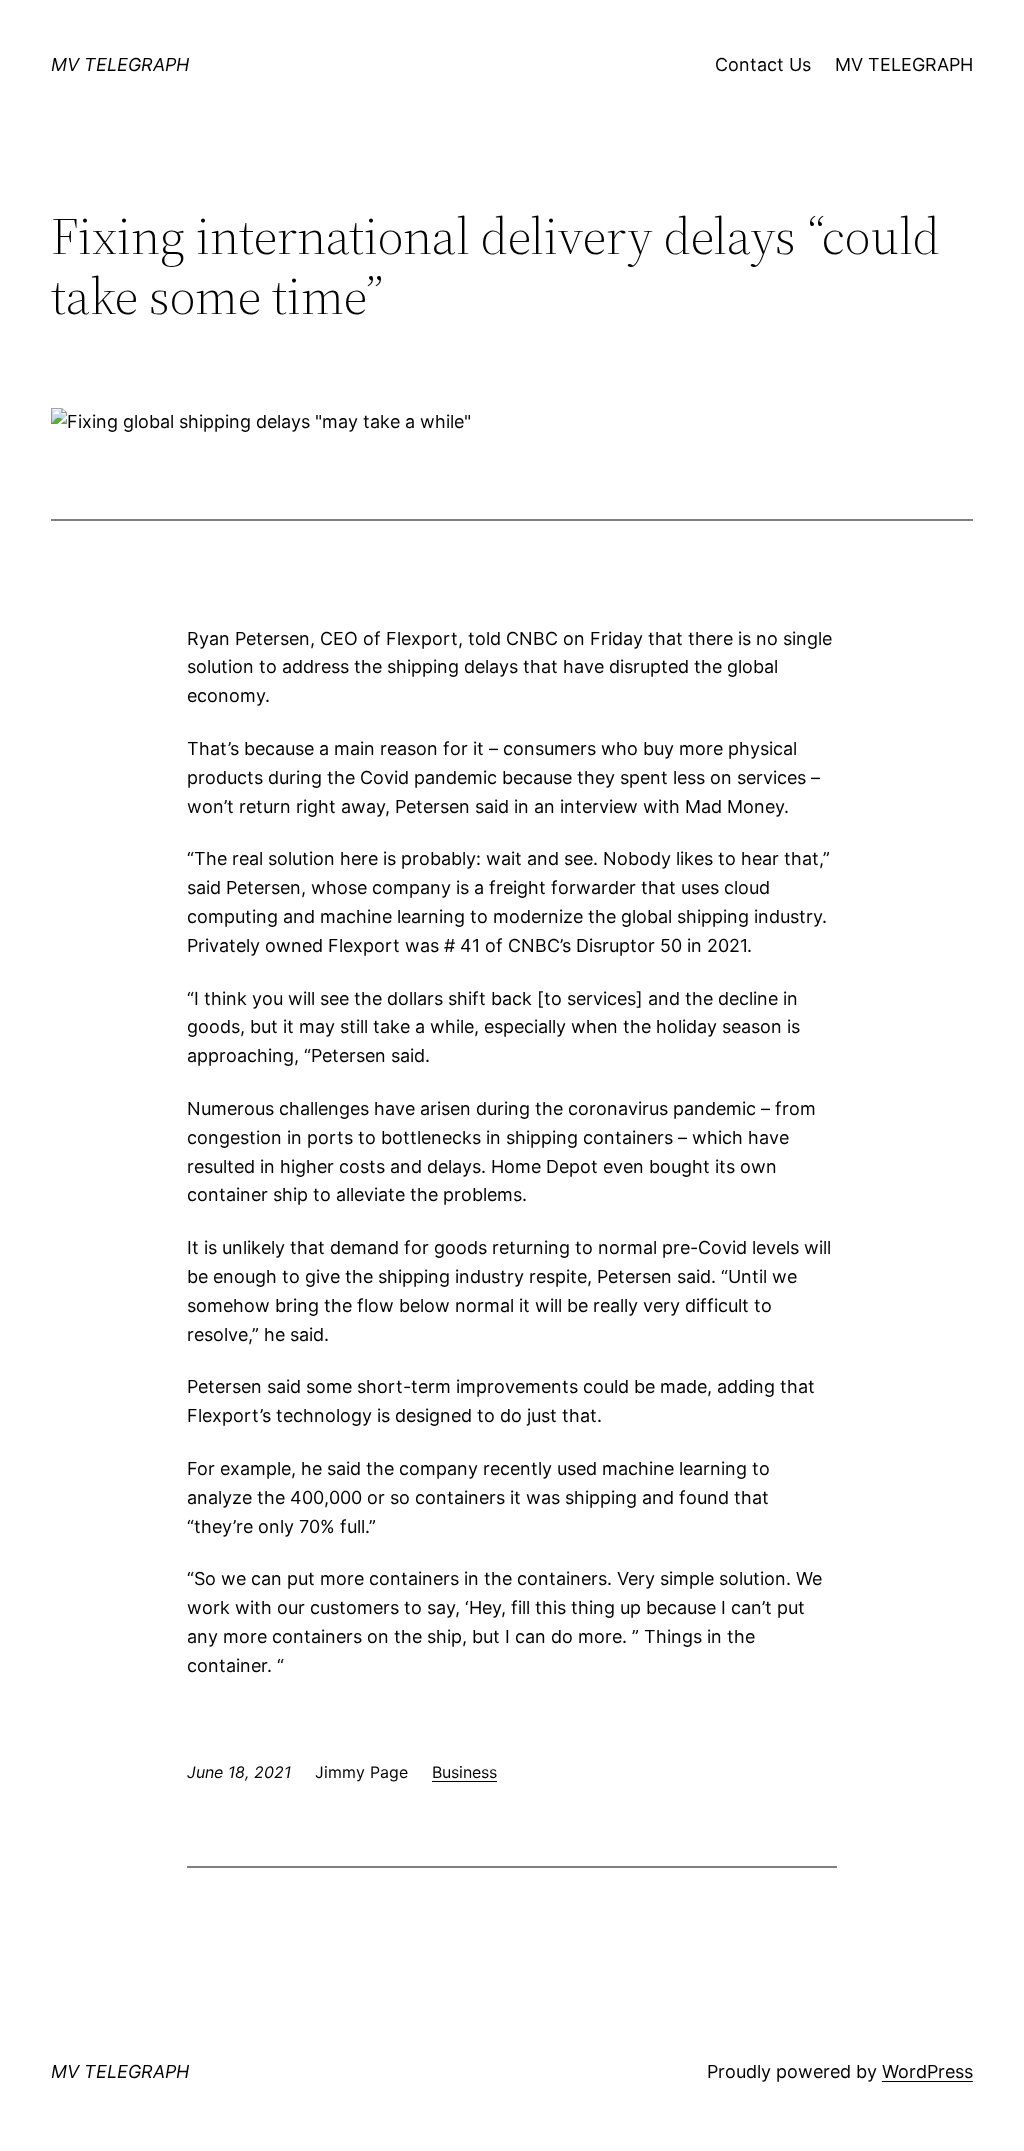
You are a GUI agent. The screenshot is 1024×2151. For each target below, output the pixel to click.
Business (464, 1772)
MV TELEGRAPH (120, 64)
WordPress (927, 2071)
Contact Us (763, 64)
